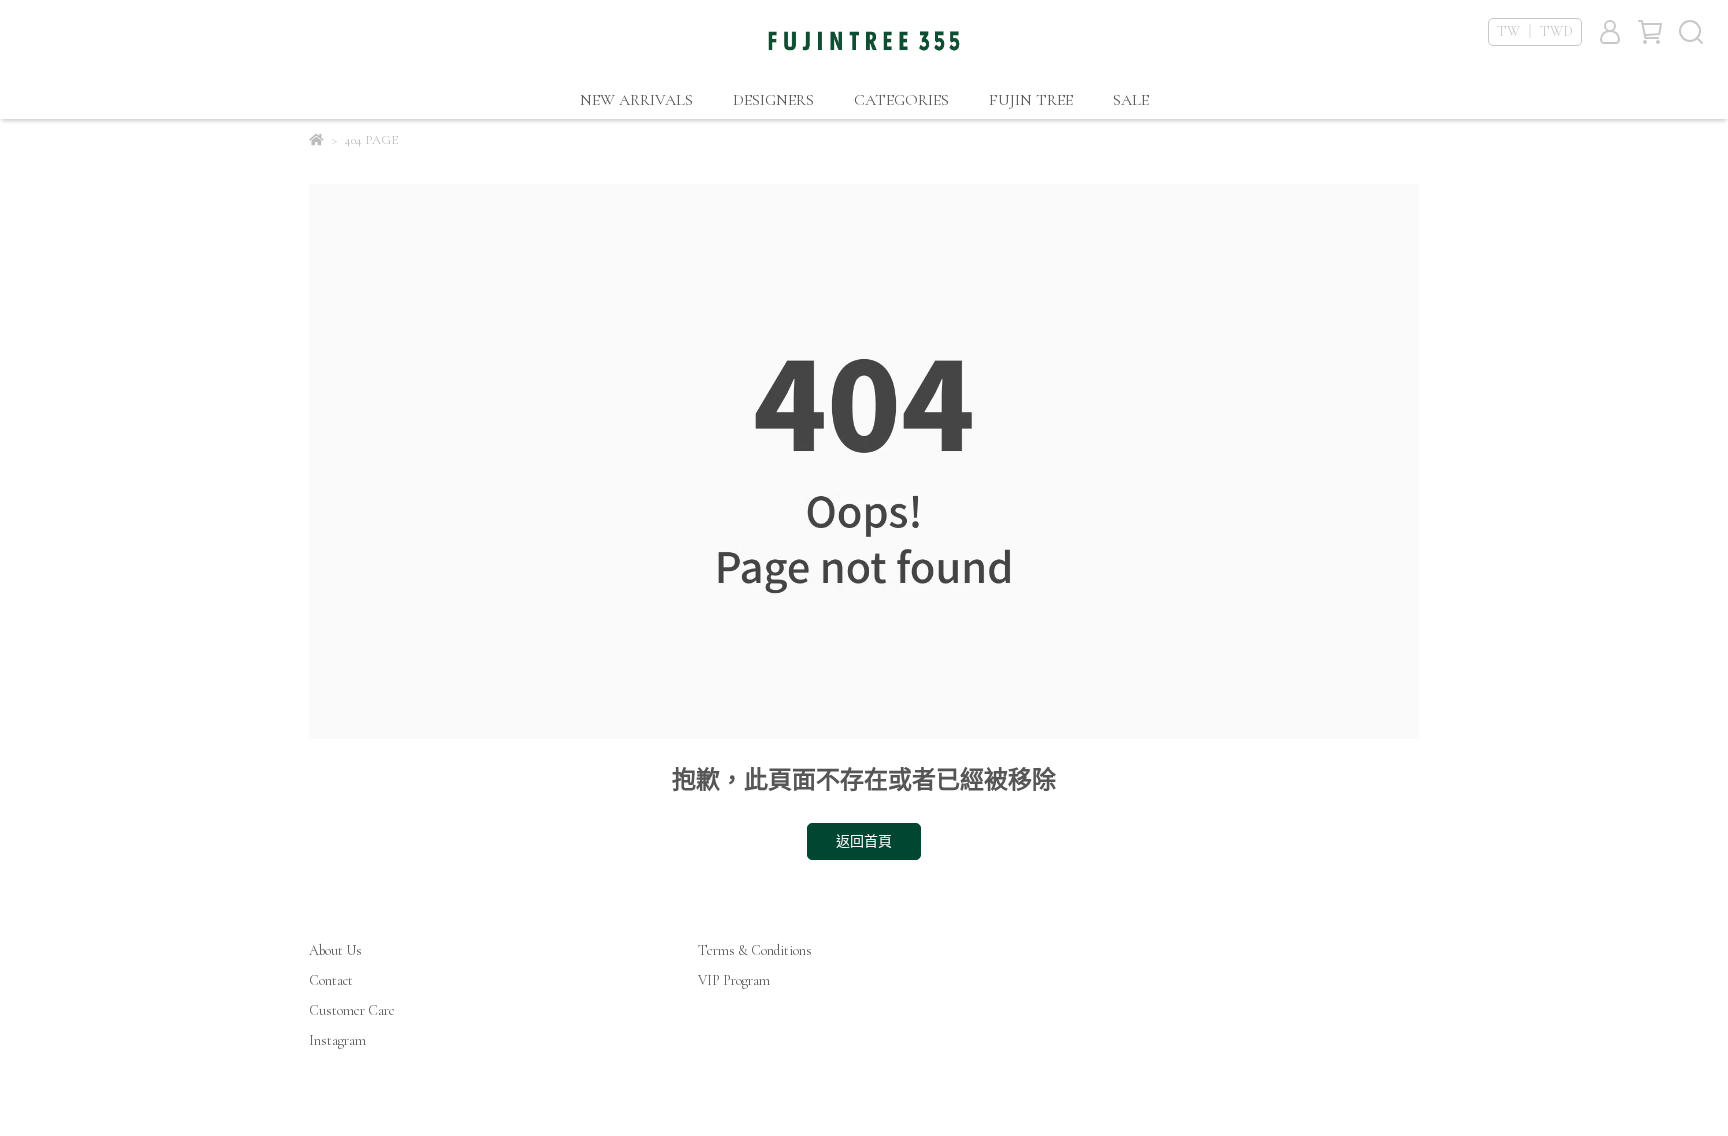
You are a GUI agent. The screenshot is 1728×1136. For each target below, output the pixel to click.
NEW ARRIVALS (636, 100)
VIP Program (734, 980)
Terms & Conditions (755, 950)
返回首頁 (864, 841)
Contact (331, 980)
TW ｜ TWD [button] (1535, 31)
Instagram (337, 1040)
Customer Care (352, 1010)
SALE (1131, 100)
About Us (335, 950)
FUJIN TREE (1031, 100)
